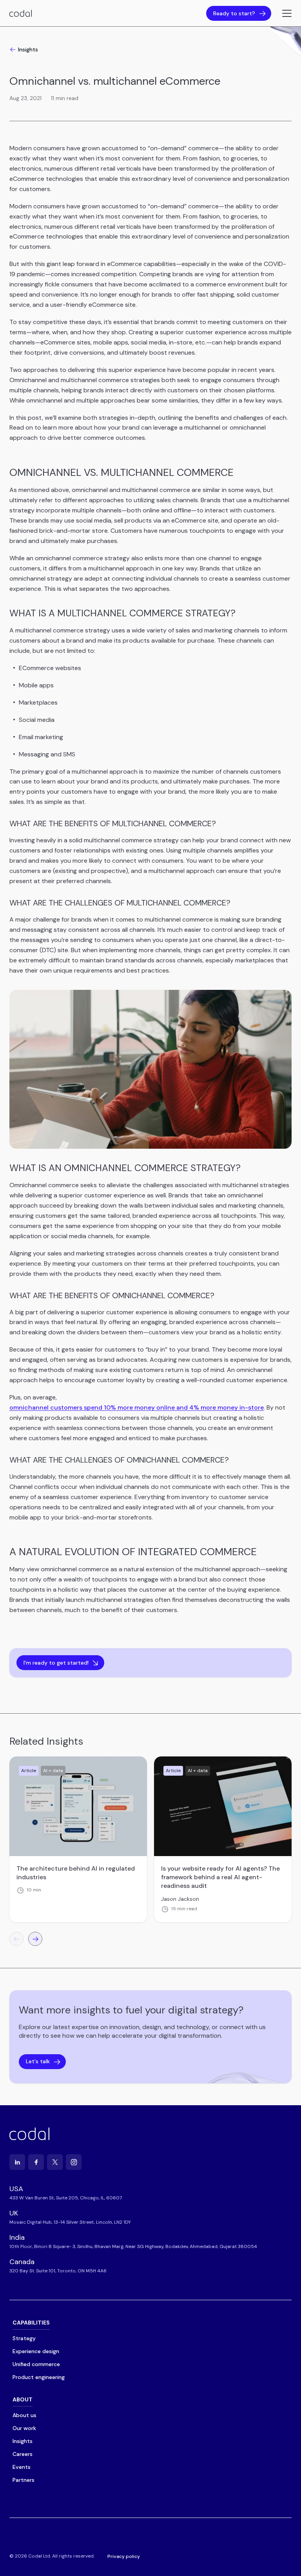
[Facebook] (36, 2162)
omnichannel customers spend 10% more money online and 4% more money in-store (137, 1407)
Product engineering (39, 2377)
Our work (24, 2428)
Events (22, 2467)
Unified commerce (36, 2364)
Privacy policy (124, 2556)
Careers (23, 2454)
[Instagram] (74, 2162)
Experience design (36, 2351)
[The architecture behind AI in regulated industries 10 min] (78, 1806)
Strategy (24, 2338)
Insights (28, 49)
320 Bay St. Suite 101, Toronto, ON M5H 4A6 (58, 2271)
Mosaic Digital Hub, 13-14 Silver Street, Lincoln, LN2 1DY (70, 2222)
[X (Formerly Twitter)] (55, 2162)
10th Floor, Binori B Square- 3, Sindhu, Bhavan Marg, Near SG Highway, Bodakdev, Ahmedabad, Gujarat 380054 (133, 2246)
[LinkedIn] (17, 2162)
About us (24, 2415)
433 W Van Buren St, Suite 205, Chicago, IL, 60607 (66, 2198)
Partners (24, 2480)
